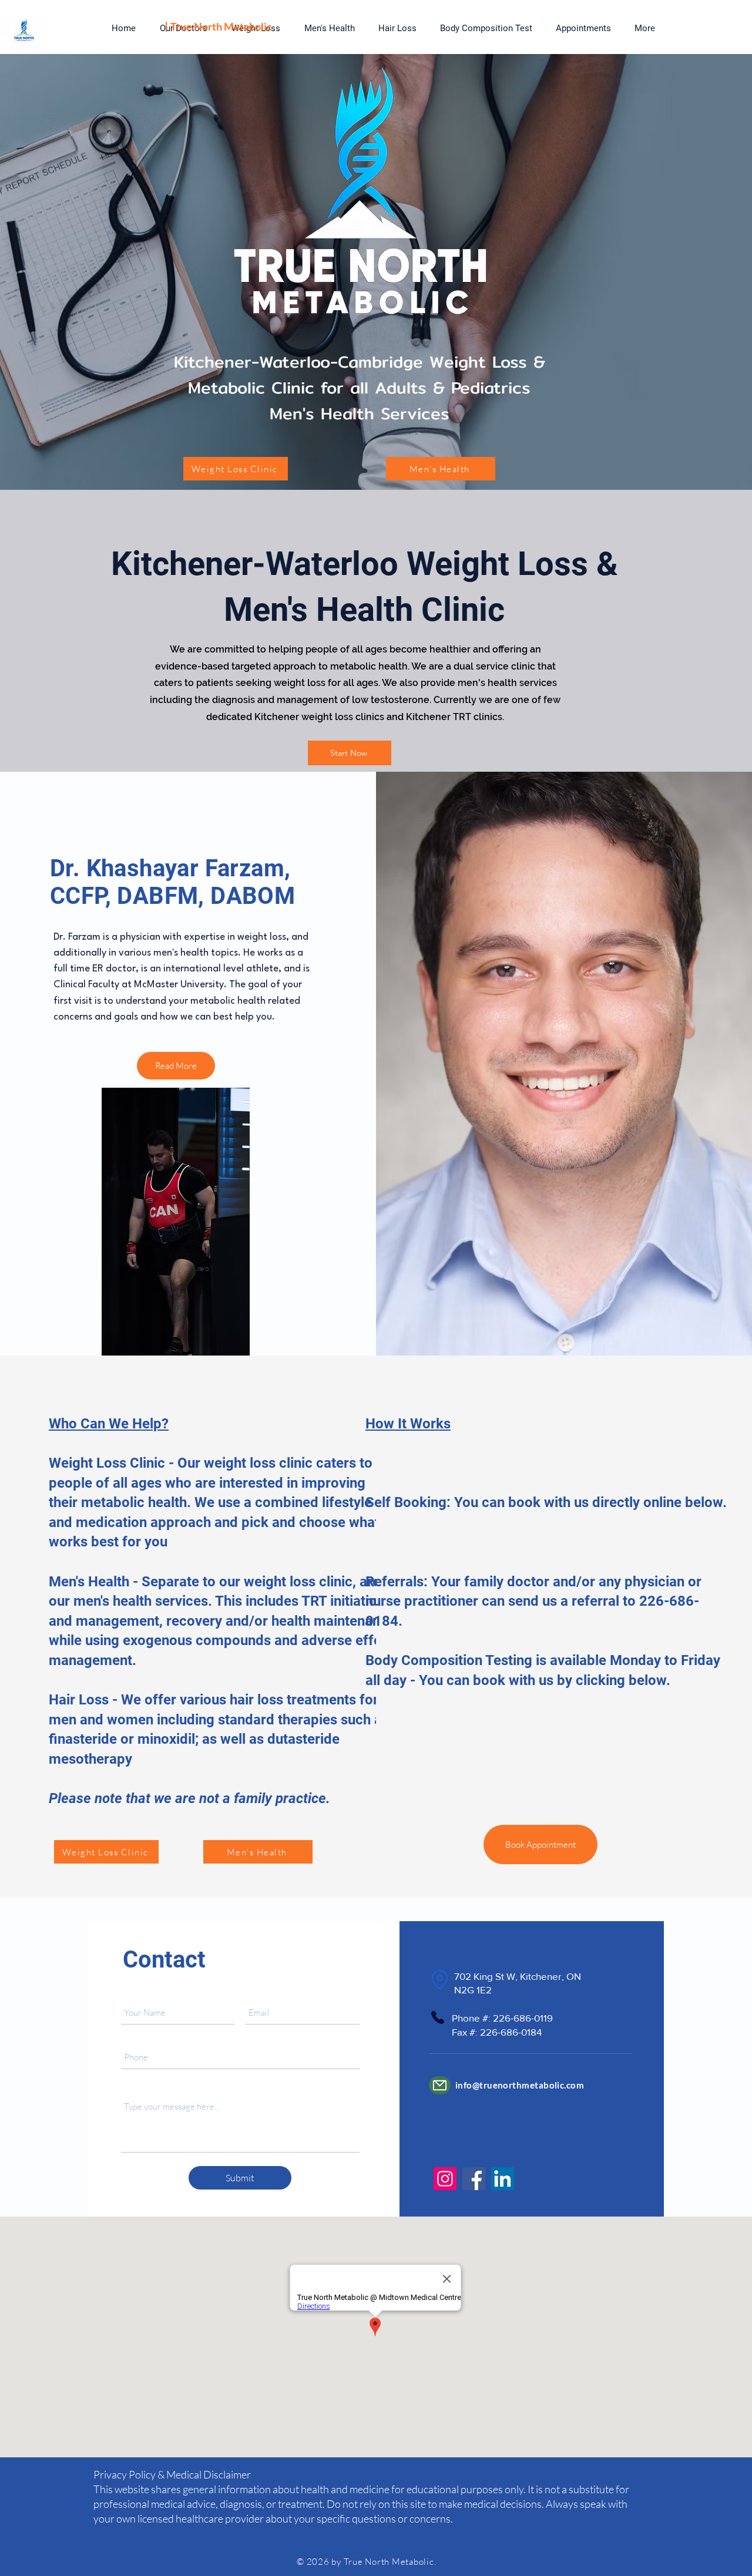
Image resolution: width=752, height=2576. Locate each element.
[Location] (439, 1980)
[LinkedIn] (503, 2179)
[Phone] (437, 2017)
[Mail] (440, 2085)
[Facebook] (474, 2179)
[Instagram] (445, 2179)
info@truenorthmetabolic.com (520, 2085)
